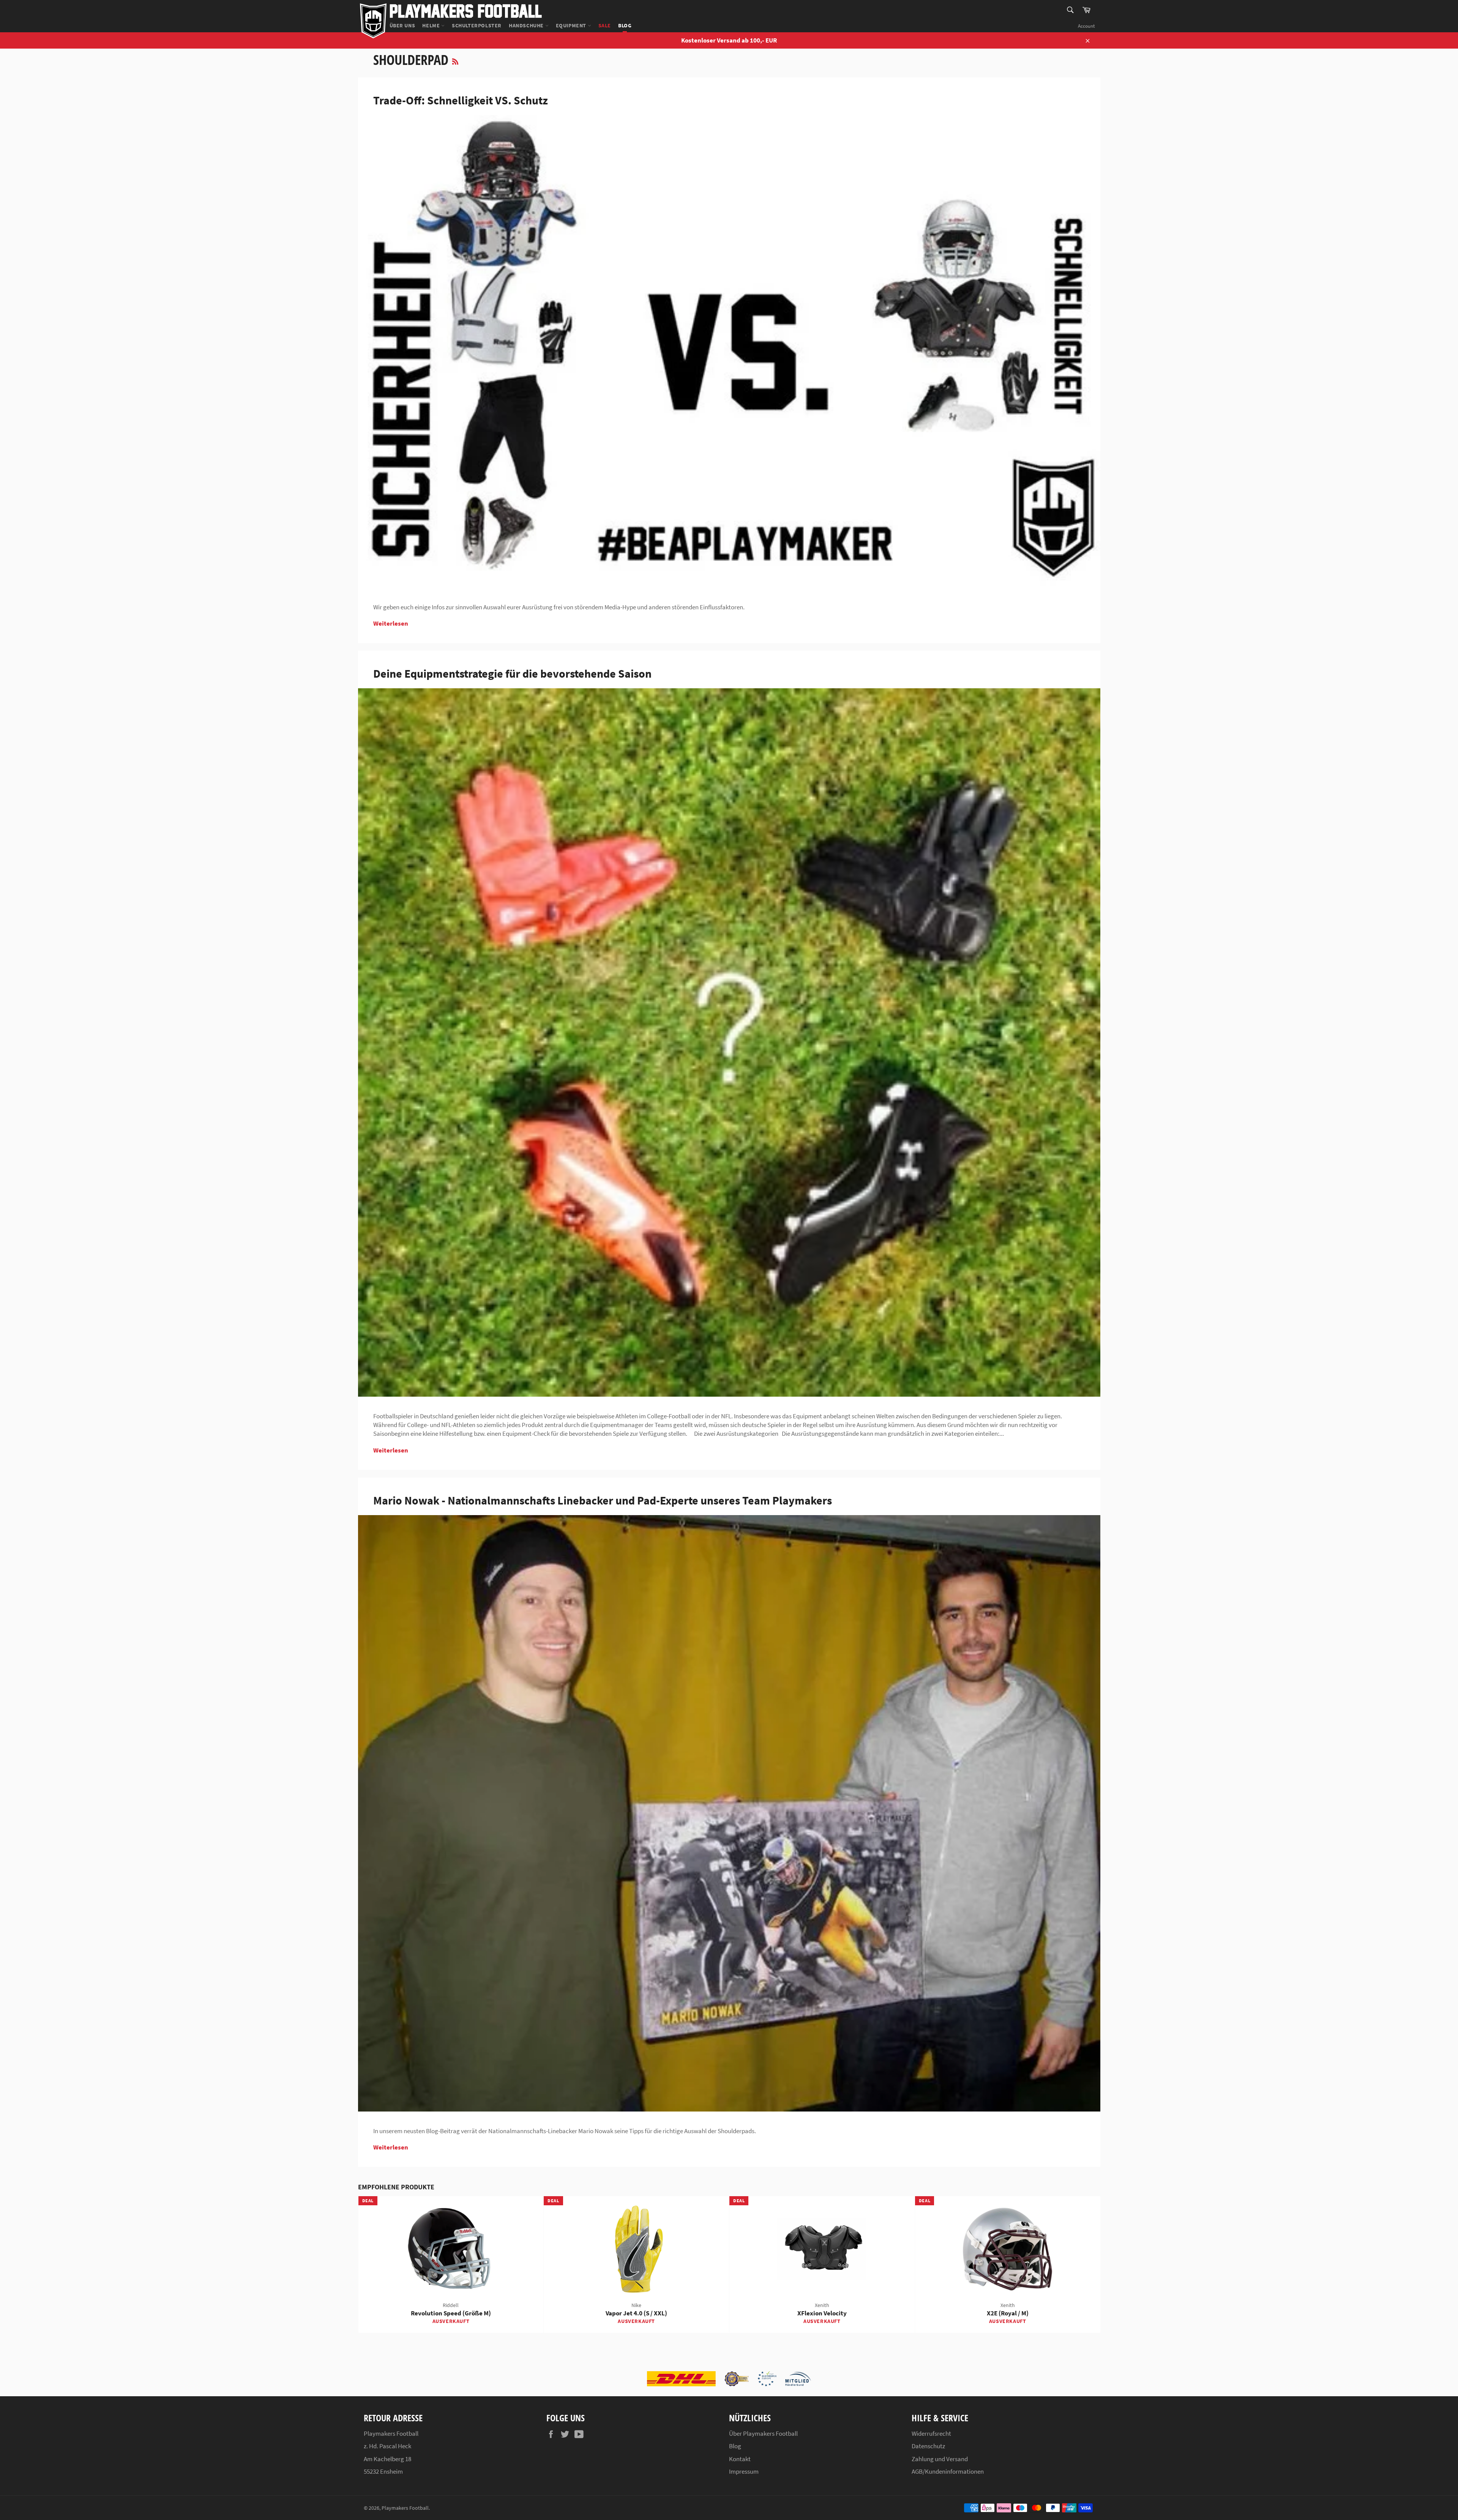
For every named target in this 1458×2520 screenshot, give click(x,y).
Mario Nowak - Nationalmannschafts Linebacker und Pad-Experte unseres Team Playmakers (603, 1500)
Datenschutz (928, 2446)
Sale (605, 25)
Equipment (572, 25)
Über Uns (402, 25)
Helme (432, 25)
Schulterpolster (477, 25)
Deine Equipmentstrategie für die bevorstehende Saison (512, 673)
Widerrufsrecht (931, 2433)
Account (1086, 26)
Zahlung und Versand (940, 2459)
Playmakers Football (466, 10)
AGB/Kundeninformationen (948, 2471)
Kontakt (740, 2459)
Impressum (744, 2471)
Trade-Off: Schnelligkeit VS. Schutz (461, 100)
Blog (625, 25)
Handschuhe (527, 25)
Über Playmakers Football (763, 2433)
